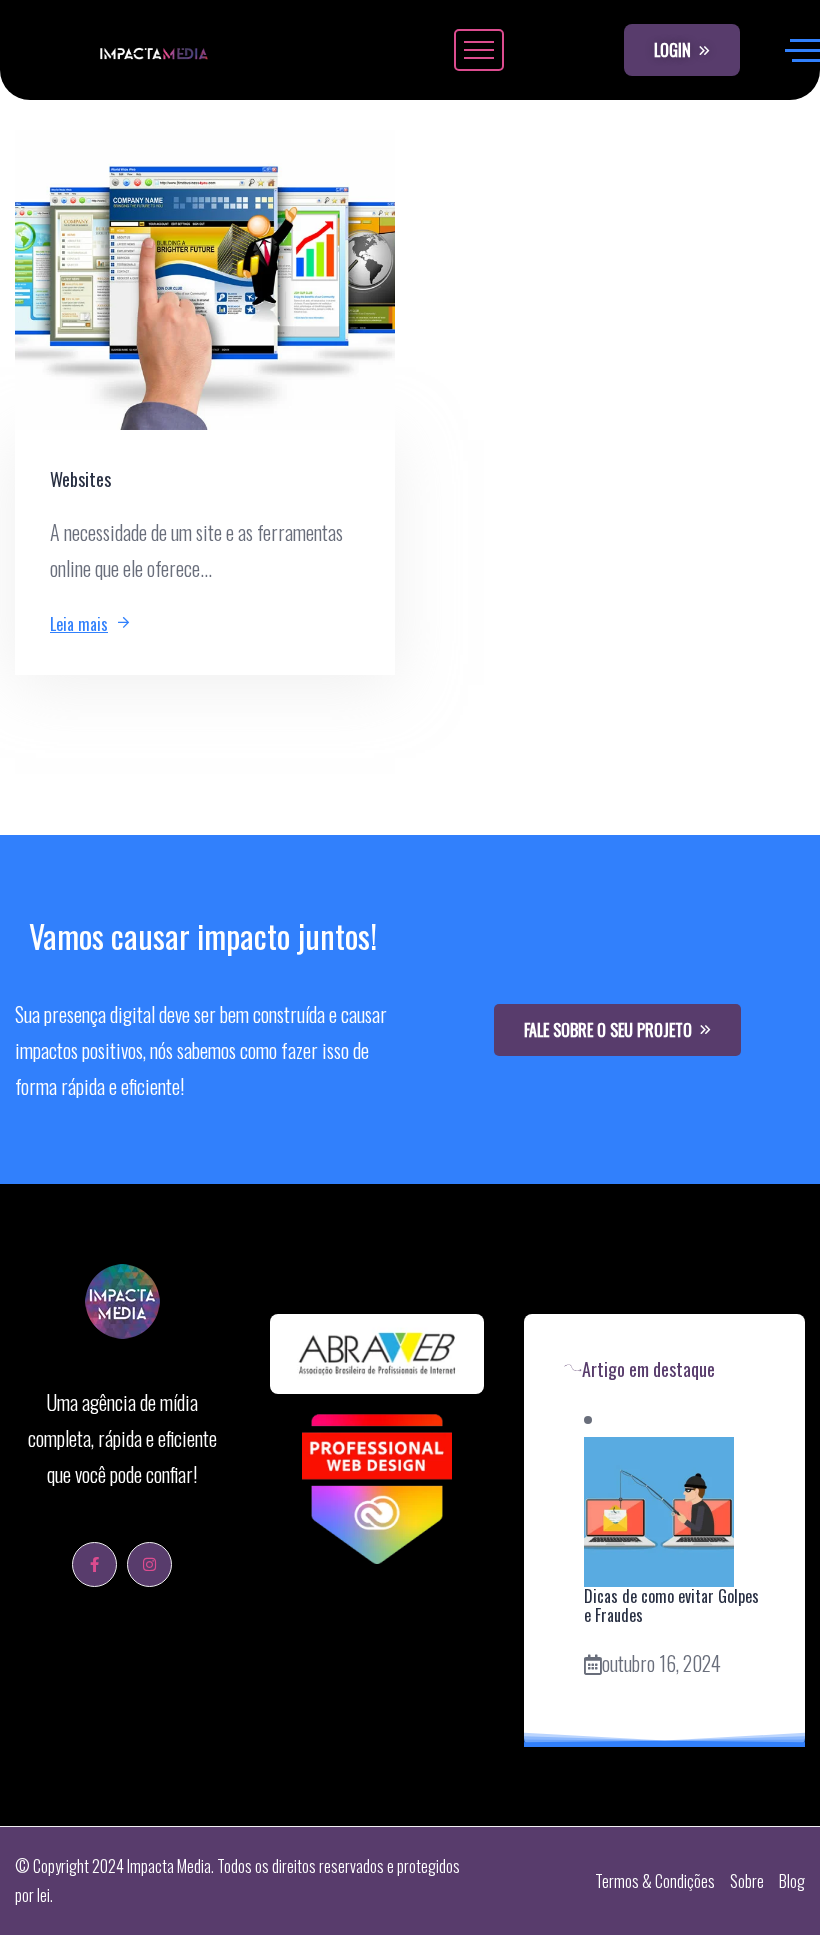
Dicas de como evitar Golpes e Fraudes (671, 1606)
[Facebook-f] (94, 1564)
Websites (80, 479)
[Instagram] (149, 1564)
